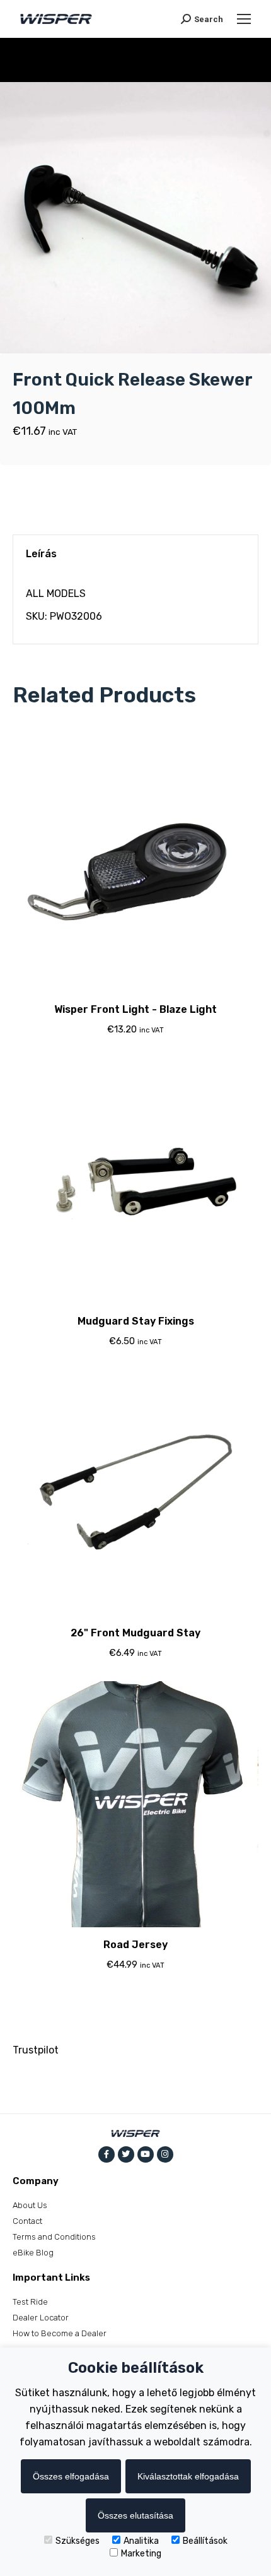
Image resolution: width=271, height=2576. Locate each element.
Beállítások (205, 2541)
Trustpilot (36, 2050)
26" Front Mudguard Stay (135, 1633)
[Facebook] (107, 2154)
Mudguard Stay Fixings (136, 1321)
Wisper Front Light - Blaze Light (135, 1009)
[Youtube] (146, 2154)
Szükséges (78, 2541)
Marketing (141, 2554)
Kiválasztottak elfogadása (188, 2476)
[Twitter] (126, 2154)
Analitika (141, 2541)
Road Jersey (135, 1945)
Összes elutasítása (135, 2515)
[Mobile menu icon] (244, 19)
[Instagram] (165, 2154)
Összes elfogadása (71, 2476)
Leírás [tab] (41, 554)
